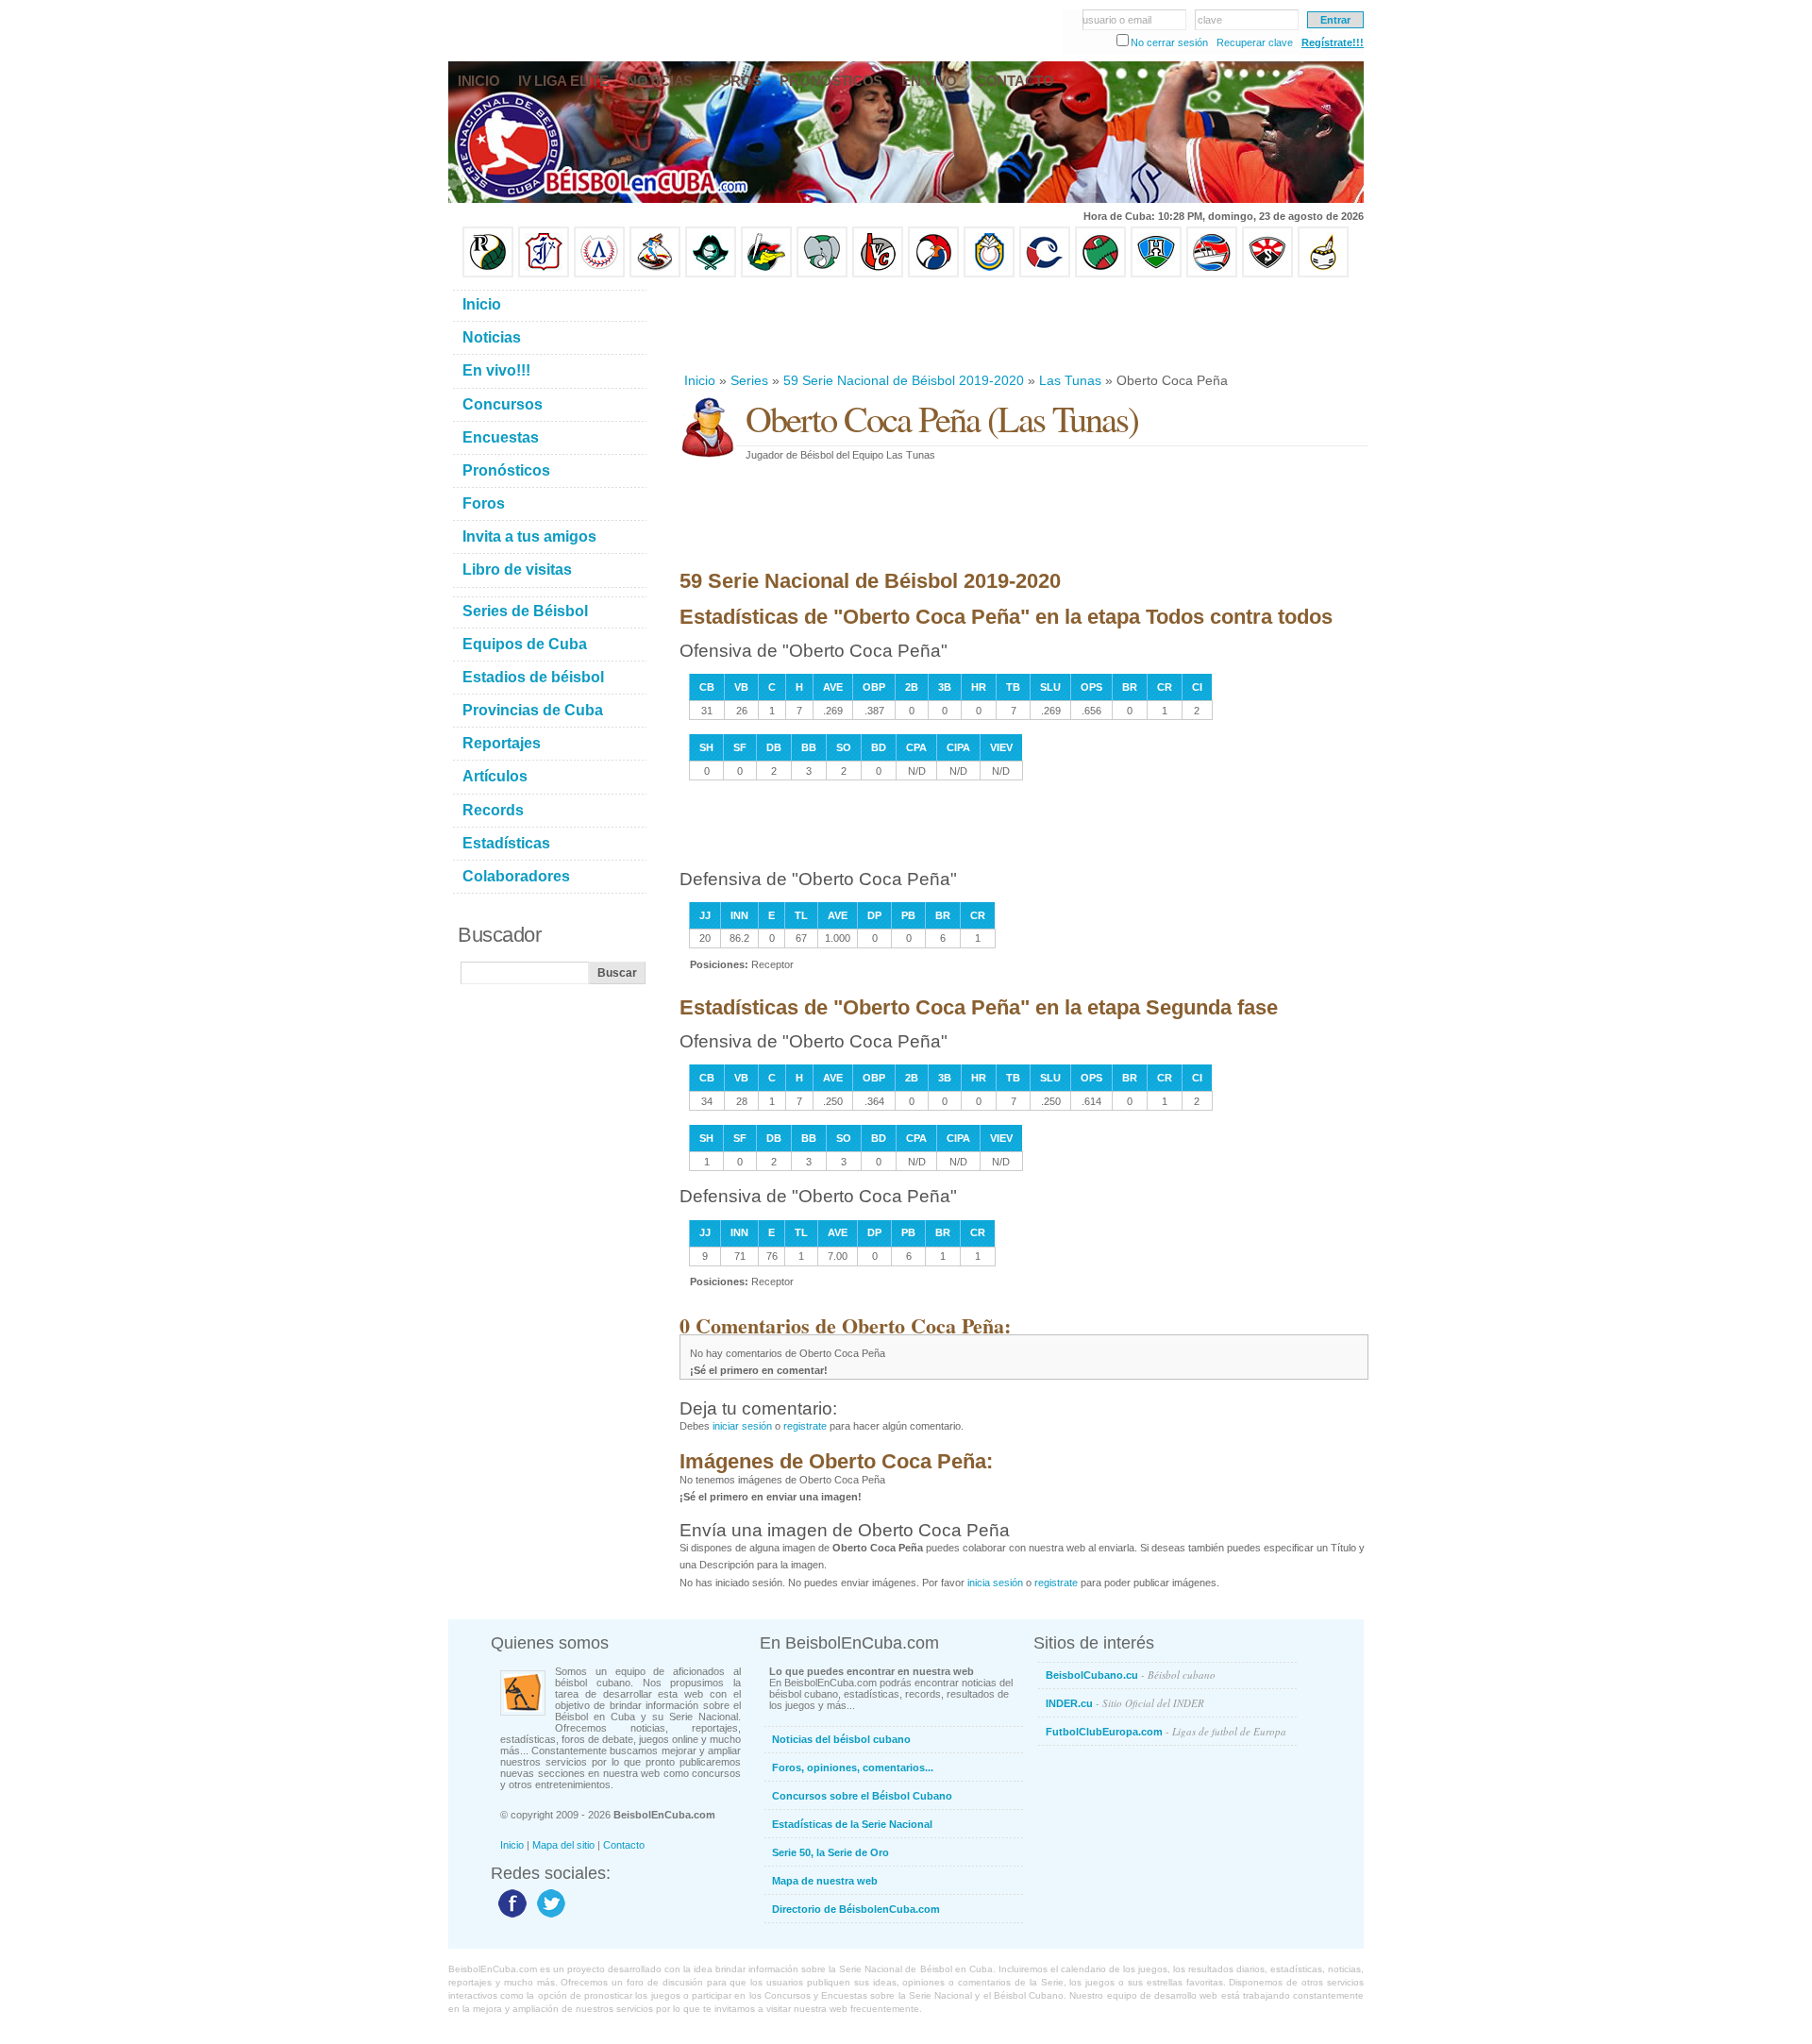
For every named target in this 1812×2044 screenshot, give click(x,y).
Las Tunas (1070, 380)
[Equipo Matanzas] (766, 274)
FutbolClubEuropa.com (1166, 1731)
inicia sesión (995, 1583)
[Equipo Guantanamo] (1323, 274)
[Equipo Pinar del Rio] (488, 274)
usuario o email (1117, 20)
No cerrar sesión (1169, 42)
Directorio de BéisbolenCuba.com (856, 1909)
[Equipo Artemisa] (599, 274)
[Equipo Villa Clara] (878, 274)
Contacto (624, 1845)
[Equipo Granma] (1212, 274)
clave (1210, 20)
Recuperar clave (1255, 42)
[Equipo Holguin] (1156, 274)
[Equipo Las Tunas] (1100, 274)
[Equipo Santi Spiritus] (933, 274)
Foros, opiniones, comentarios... (853, 1768)
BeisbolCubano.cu (1131, 1675)
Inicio (700, 380)
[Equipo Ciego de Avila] (989, 274)
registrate (805, 1426)
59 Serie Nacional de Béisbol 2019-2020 (904, 380)
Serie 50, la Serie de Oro (830, 1852)
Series (749, 380)
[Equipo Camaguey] (1045, 274)
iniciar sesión (742, 1426)
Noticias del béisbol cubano (841, 1739)
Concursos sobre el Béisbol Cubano (862, 1796)
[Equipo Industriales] (544, 274)
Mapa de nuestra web (825, 1881)
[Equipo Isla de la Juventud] (711, 274)
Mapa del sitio (563, 1845)
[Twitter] (549, 1917)
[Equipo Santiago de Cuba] (1267, 274)
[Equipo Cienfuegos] (822, 274)
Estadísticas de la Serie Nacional (852, 1824)
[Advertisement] (1023, 325)
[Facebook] (510, 1917)
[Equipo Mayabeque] (655, 274)
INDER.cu (1125, 1703)
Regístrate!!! (1333, 42)
